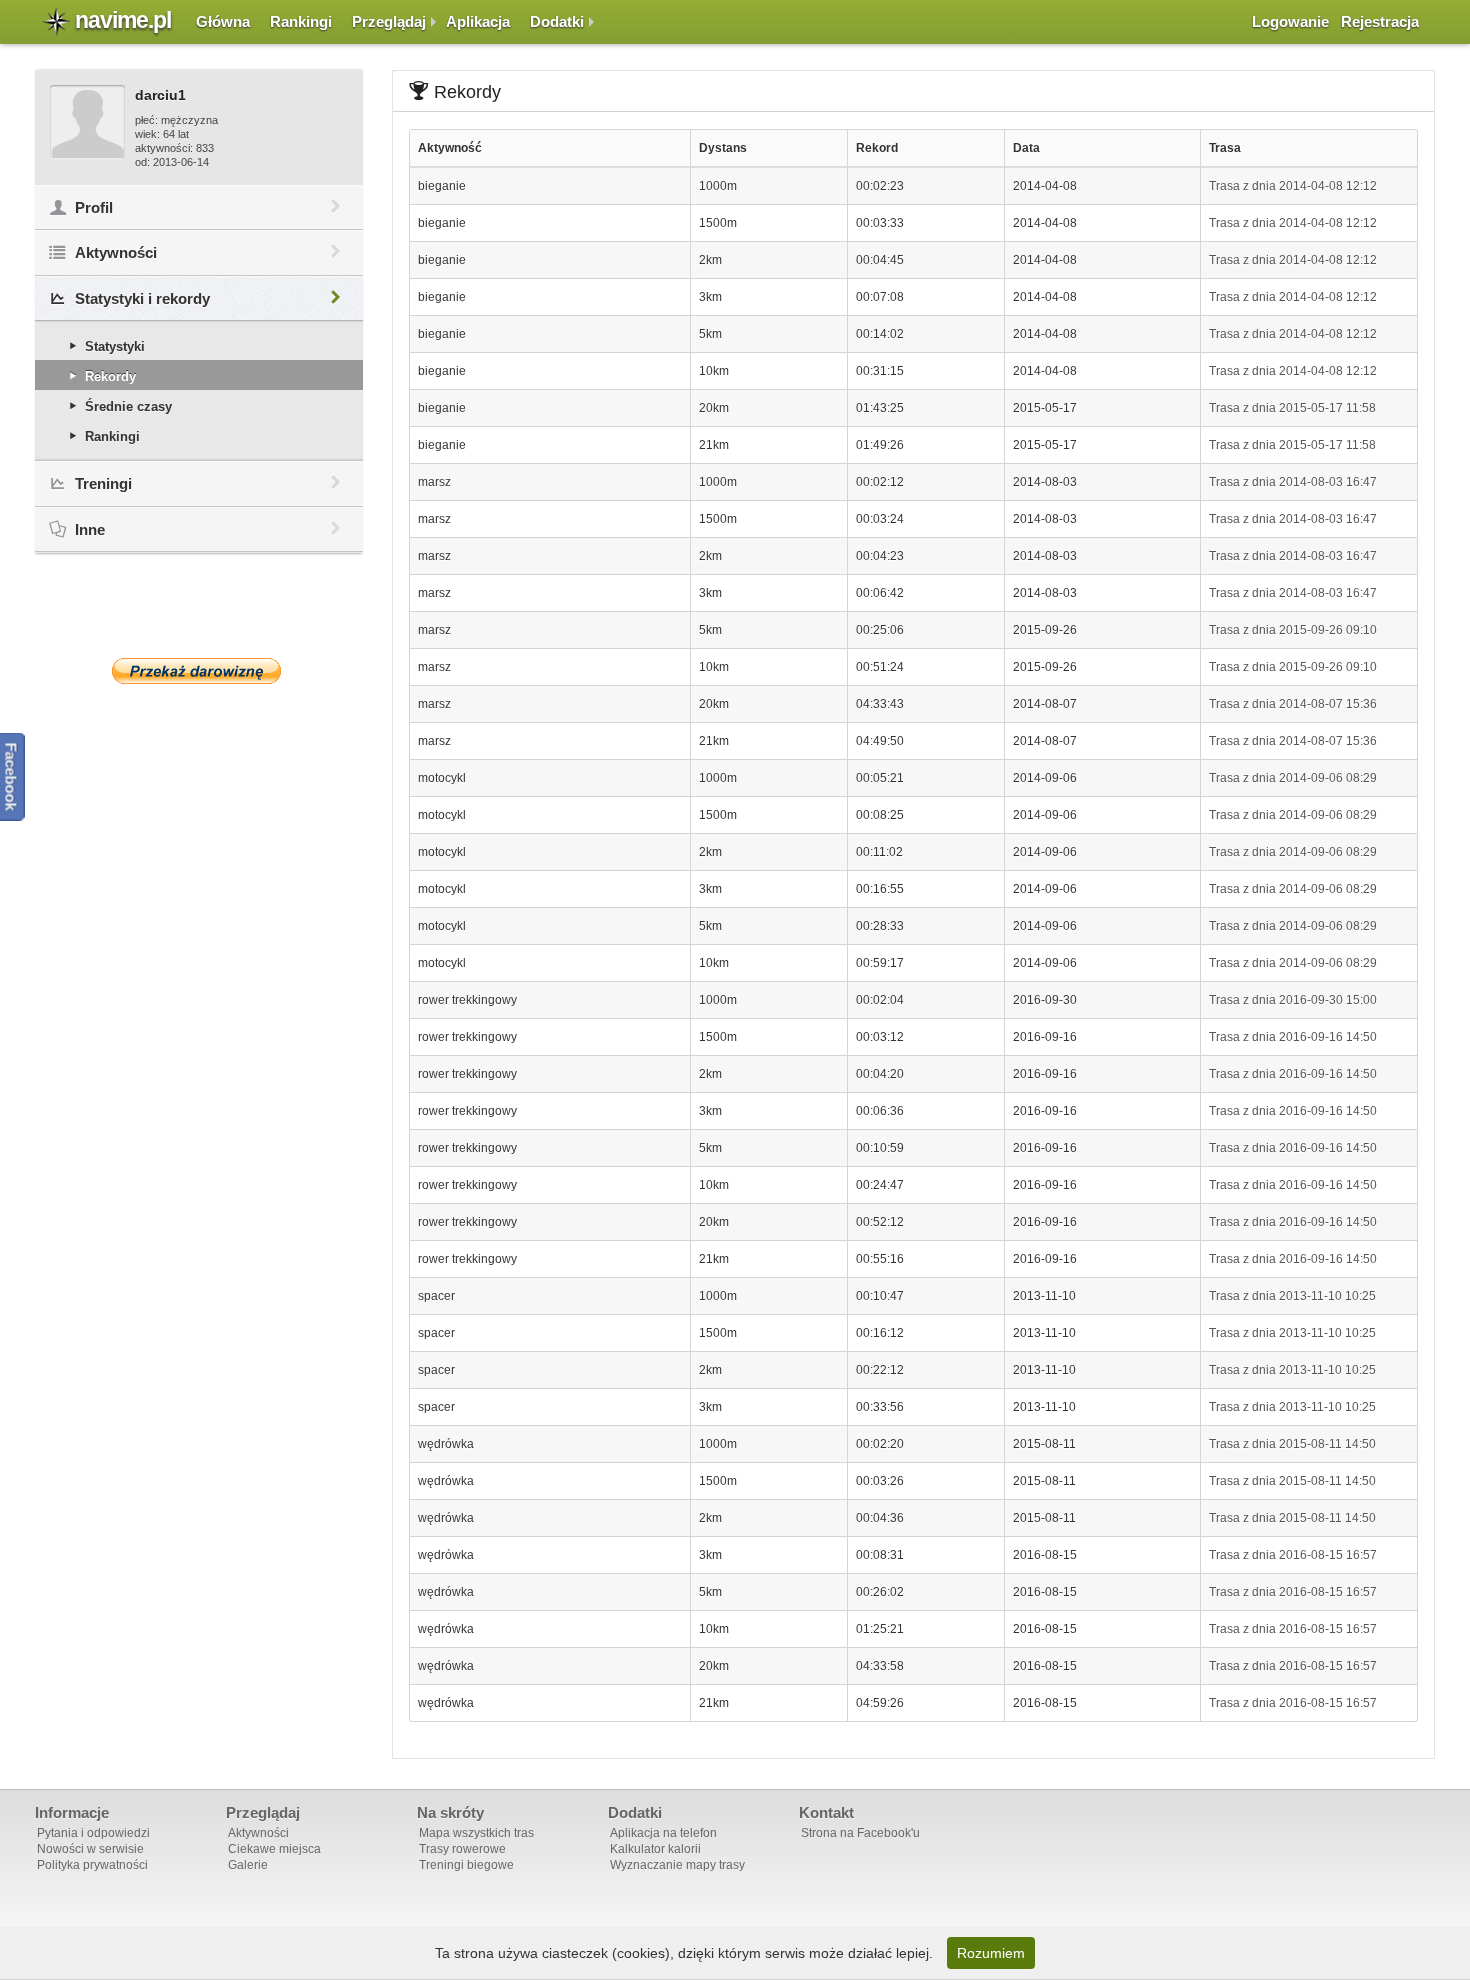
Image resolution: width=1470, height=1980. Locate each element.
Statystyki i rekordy (142, 298)
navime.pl (123, 20)
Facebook (11, 777)
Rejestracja (1380, 21)
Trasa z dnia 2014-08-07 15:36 (1293, 704)
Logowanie (1290, 21)
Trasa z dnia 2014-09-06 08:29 (1293, 778)
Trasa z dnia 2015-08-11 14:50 (1292, 1444)
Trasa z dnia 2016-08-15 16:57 (1293, 1555)
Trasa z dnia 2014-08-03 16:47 (1293, 482)
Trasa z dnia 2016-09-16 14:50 (1293, 1037)
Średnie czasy (128, 406)
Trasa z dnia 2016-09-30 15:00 (1293, 1000)
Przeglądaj (389, 21)
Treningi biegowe (466, 1865)
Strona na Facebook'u (860, 1833)
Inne (90, 529)
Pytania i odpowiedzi (93, 1833)
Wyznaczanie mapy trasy (677, 1865)
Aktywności (116, 252)
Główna (223, 21)
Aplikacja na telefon (663, 1833)
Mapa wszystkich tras (476, 1833)
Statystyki (115, 346)
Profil (94, 207)
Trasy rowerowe (462, 1849)
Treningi (103, 483)
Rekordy (110, 376)
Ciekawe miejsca (274, 1849)
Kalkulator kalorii (655, 1849)
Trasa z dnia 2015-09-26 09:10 (1293, 630)
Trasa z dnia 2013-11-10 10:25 (1292, 1296)
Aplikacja (478, 21)
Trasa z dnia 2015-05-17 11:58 (1292, 408)
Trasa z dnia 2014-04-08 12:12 (1293, 186)
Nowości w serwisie (90, 1849)
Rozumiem (991, 1953)
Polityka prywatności (92, 1865)
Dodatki (557, 21)
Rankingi (301, 21)
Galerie (248, 1865)
